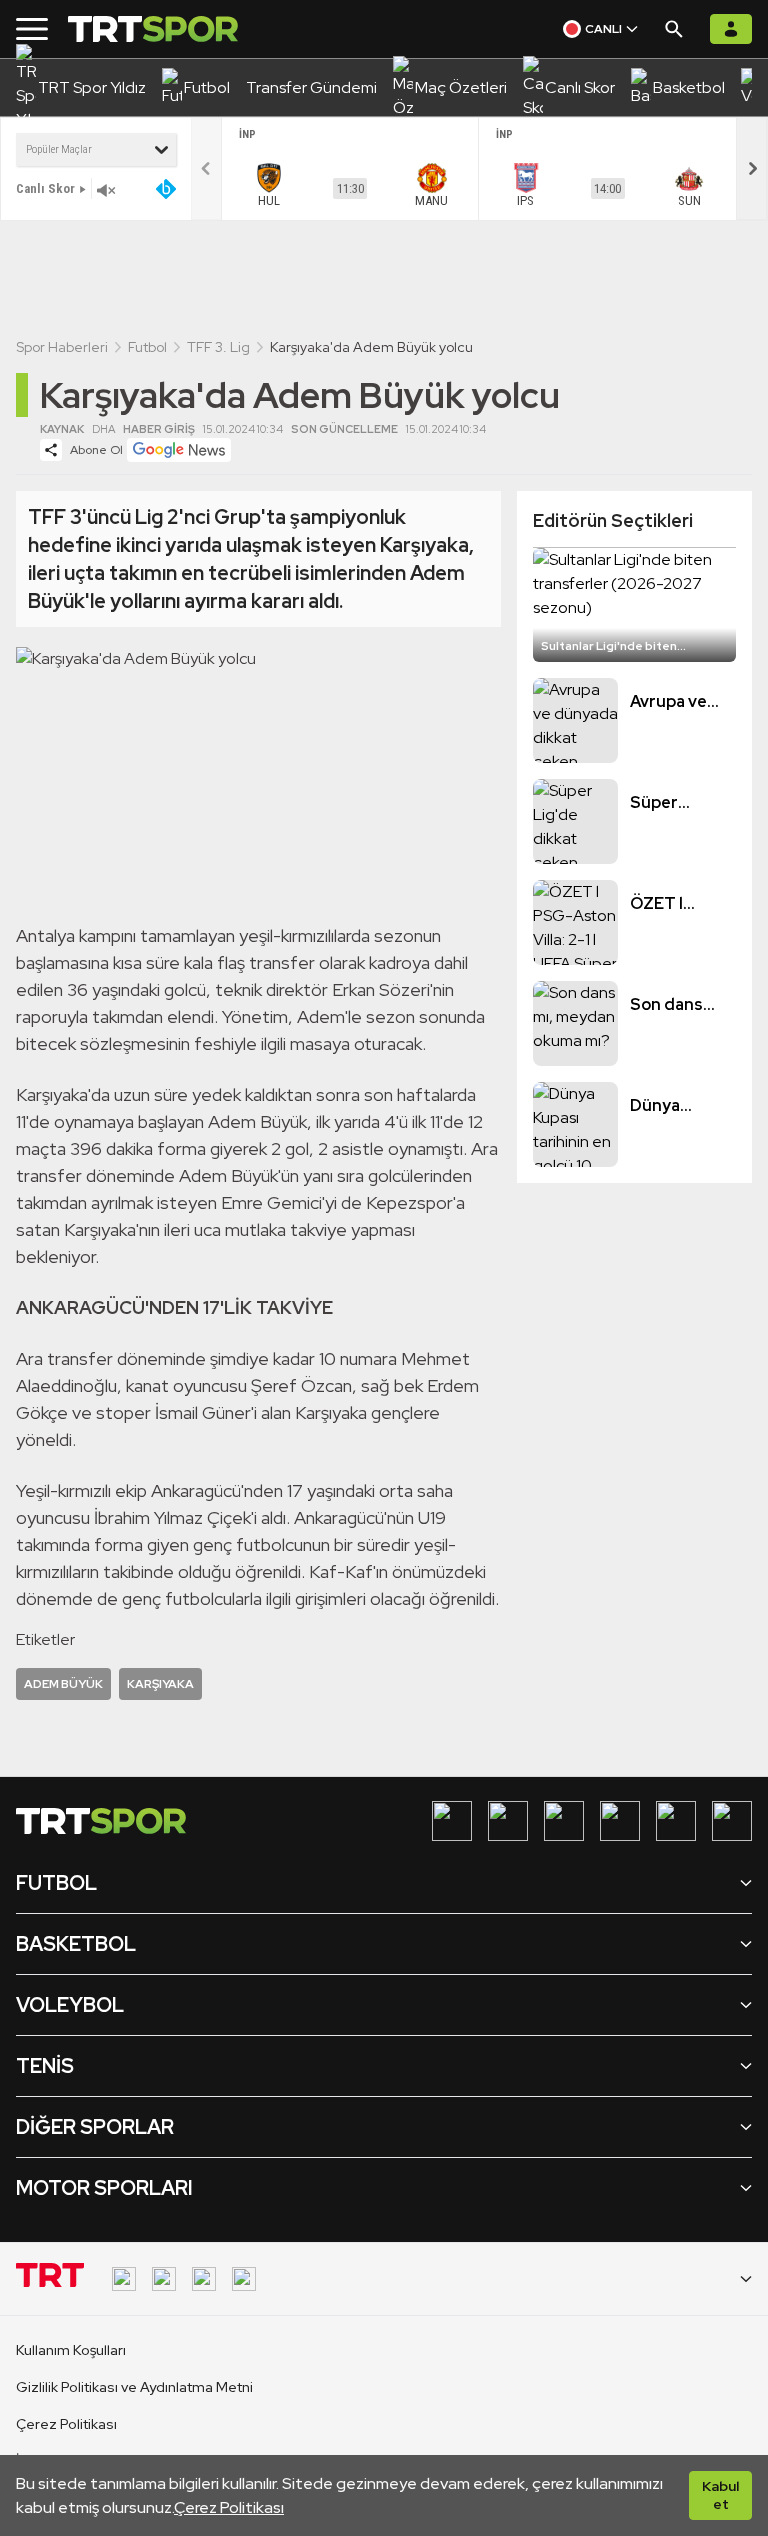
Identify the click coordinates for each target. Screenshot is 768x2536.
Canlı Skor (45, 188)
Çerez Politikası (229, 2507)
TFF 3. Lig (218, 347)
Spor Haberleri (62, 347)
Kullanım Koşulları (71, 2350)
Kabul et (720, 2495)
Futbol (147, 347)
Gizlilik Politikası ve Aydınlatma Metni (134, 2387)
